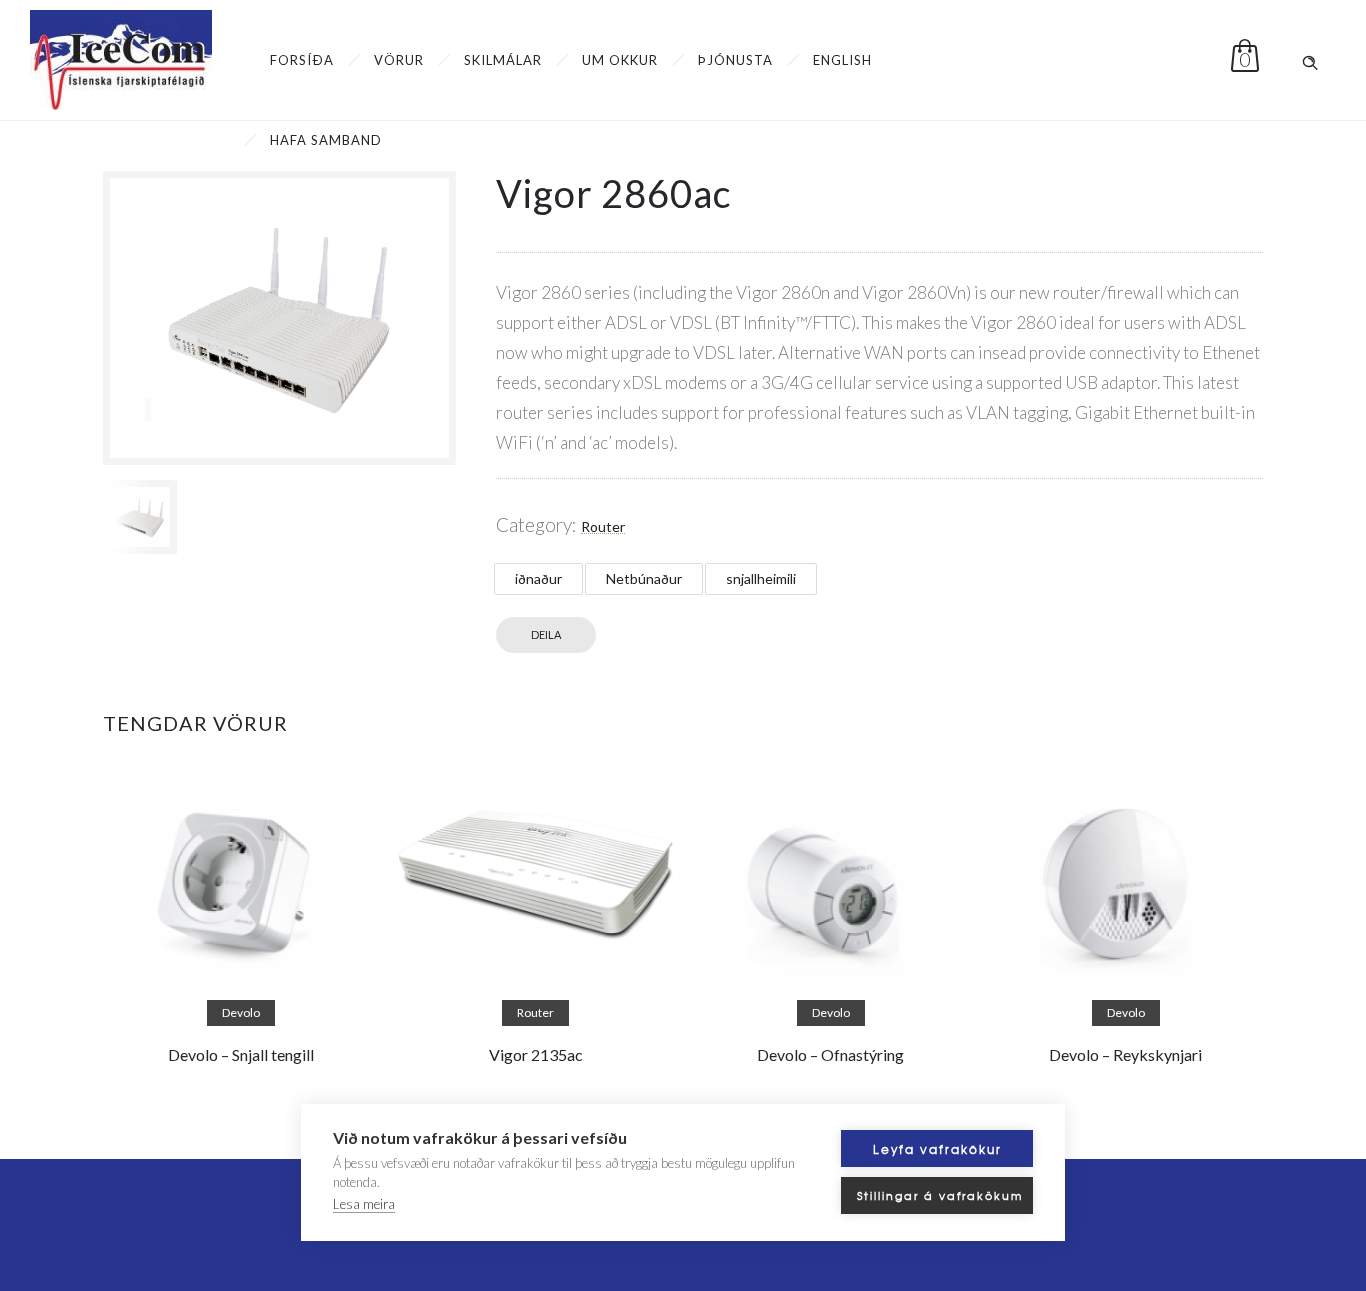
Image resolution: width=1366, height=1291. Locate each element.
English (842, 60)
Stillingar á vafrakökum (940, 1195)
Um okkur (620, 60)
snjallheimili (761, 578)
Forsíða (302, 60)
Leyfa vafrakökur (937, 1149)
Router (603, 526)
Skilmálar (503, 60)
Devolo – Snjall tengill (241, 1054)
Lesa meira (364, 1204)
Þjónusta (735, 60)
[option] (140, 517)
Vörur (399, 60)
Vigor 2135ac (536, 1054)
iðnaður (538, 578)
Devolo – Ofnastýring (830, 1054)
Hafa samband (326, 140)
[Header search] (1310, 58)
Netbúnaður (644, 578)
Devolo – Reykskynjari (1125, 1054)
